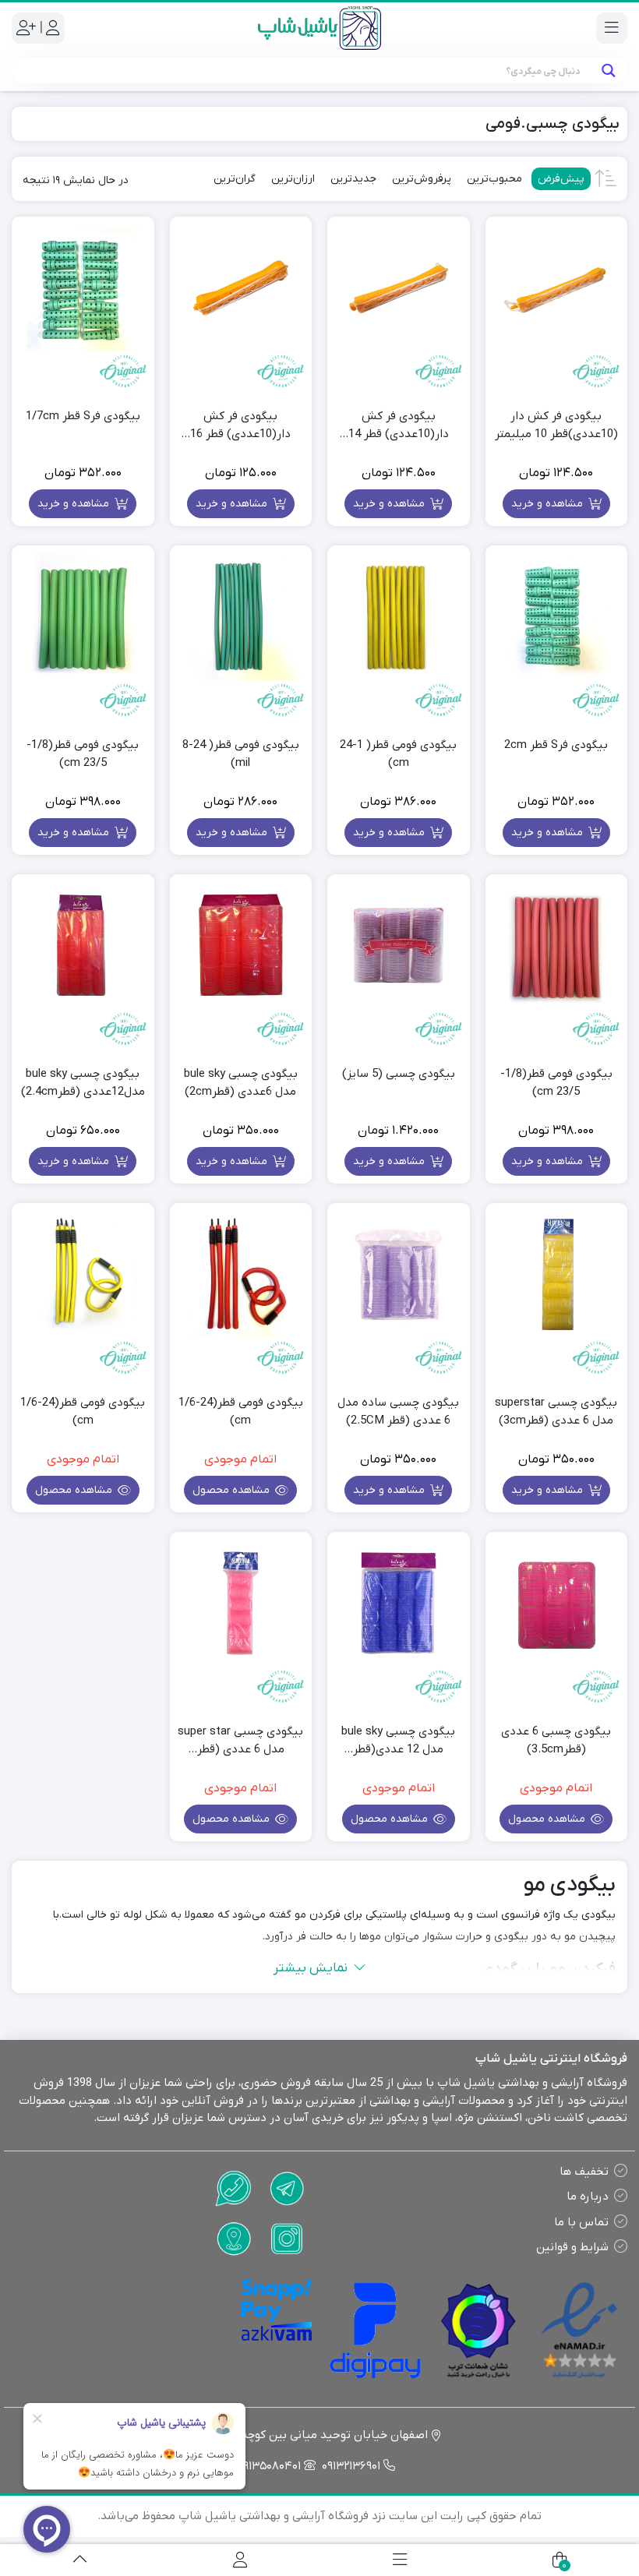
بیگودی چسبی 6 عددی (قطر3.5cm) (556, 1740)
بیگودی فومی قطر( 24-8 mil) (241, 754)
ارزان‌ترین (293, 179)
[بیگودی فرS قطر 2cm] (557, 617)
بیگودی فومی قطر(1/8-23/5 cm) (83, 754)
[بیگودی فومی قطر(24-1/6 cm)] (241, 1274)
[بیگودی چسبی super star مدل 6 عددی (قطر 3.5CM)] (241, 1603)
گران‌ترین (235, 179)
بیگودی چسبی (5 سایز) (399, 1074)
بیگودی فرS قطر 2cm (556, 745)
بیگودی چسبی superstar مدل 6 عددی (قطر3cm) (556, 1412)
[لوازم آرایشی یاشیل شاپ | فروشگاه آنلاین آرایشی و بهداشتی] (319, 28)
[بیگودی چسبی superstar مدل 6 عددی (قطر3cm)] (557, 1274)
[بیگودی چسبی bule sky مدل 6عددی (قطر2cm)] (241, 946)
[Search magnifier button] (608, 71)
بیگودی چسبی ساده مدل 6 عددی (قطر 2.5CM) (398, 1412)
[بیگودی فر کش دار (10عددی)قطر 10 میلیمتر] (557, 288)
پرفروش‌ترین (422, 179)
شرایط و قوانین (572, 2247)
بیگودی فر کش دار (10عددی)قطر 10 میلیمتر (556, 425)
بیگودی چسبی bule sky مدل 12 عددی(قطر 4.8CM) (398, 1741)
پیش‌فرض (561, 179)
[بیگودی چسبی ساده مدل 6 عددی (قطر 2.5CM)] (399, 1274)
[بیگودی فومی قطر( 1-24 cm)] (399, 617)
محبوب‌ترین (494, 179)
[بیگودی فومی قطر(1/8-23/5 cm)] (83, 617)
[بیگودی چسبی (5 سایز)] (399, 946)
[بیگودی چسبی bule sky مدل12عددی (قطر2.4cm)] (83, 946)
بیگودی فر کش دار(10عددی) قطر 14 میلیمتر (399, 425)
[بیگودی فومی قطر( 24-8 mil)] (241, 617)
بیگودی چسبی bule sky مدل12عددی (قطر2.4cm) (83, 1083)
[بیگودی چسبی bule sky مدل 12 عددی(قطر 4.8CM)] (399, 1603)
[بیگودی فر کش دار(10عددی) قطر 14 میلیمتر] (399, 288)
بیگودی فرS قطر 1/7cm (83, 416)
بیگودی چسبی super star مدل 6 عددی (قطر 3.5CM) (240, 1741)
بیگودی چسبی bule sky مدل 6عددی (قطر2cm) (241, 1083)
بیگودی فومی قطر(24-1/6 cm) (241, 1412)
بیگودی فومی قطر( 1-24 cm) (398, 754)
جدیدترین (353, 179)
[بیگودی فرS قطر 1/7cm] (83, 288)
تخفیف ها (584, 2172)
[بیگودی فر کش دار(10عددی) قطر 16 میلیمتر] (241, 288)
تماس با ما (581, 2222)
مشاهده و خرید (549, 504)
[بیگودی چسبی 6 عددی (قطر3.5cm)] (557, 1603)
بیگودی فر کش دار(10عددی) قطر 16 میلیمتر (240, 425)
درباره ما (588, 2197)
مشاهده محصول (233, 1490)
